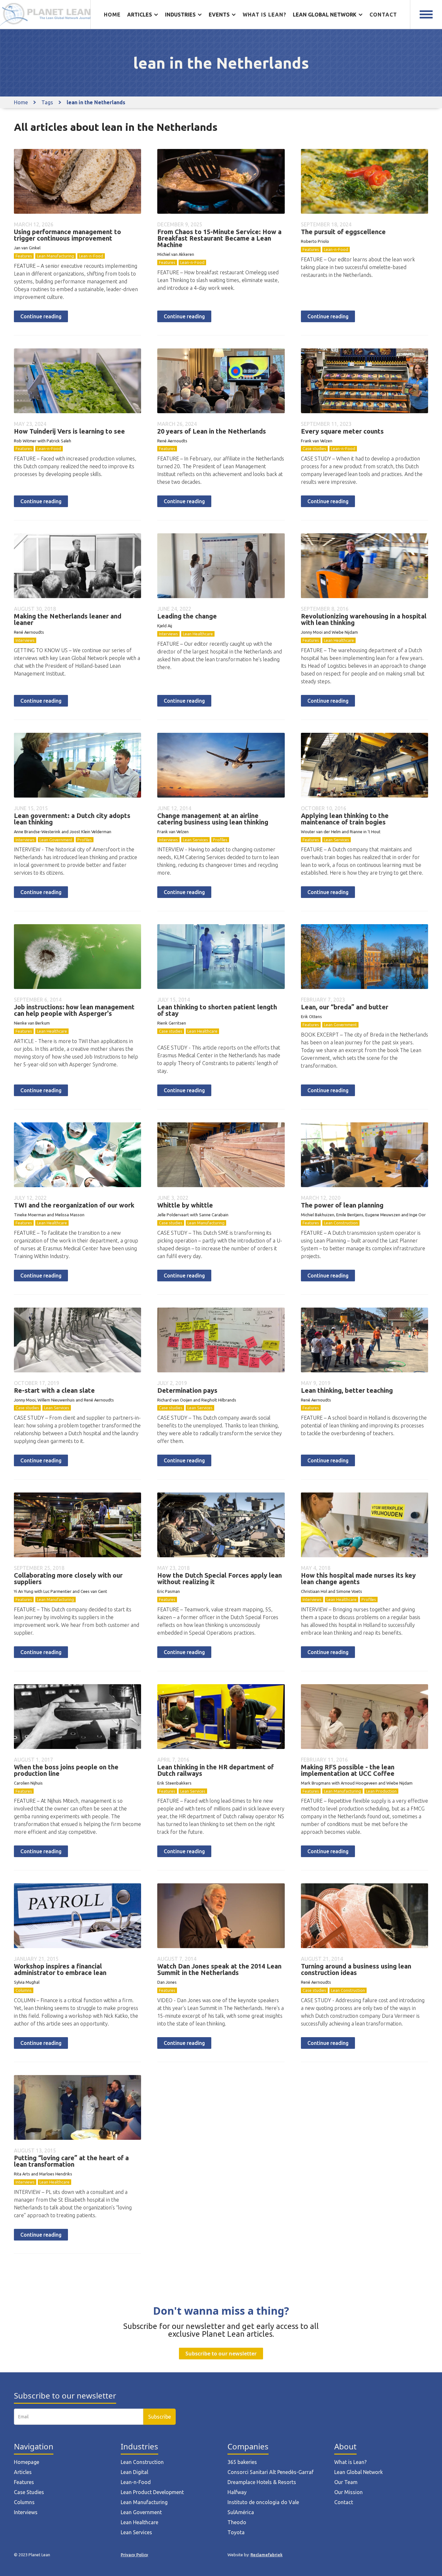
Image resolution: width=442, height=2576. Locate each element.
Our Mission (348, 2492)
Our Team (346, 2482)
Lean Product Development (152, 2492)
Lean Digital (134, 2472)
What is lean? (265, 15)
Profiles (85, 840)
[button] (143, 15)
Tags (47, 102)
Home (112, 15)
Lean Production (381, 1791)
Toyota (236, 2532)
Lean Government (56, 840)
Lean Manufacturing (55, 256)
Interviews (25, 640)
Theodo (237, 2522)
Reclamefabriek (266, 2555)
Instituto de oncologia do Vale (263, 2502)
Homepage (27, 2462)
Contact (383, 15)
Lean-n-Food (91, 256)
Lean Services (195, 840)
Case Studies (29, 2492)
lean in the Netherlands (96, 102)
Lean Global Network (359, 2472)
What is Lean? (350, 2462)
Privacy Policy (134, 2555)
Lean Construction (341, 1223)
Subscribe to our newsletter (221, 2354)
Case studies (314, 448)
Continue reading (41, 316)
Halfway (237, 2492)
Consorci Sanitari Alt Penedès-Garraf (271, 2472)
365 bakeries (242, 2462)
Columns (24, 1990)
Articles (23, 2472)
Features (24, 256)
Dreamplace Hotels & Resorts (262, 2482)
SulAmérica (241, 2512)
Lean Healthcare (198, 634)
